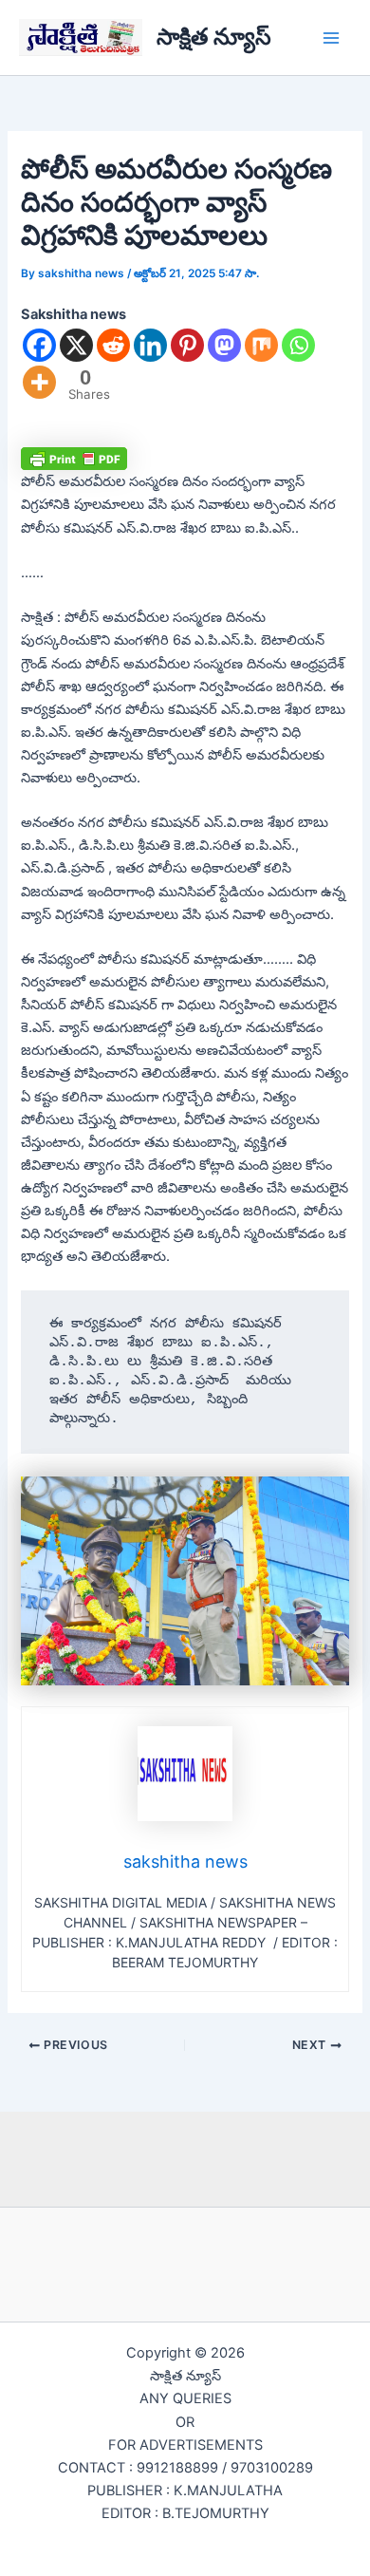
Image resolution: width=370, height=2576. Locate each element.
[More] (39, 382)
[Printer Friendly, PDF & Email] (74, 458)
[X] (76, 345)
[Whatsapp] (298, 345)
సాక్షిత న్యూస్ (214, 37)
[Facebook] (39, 345)
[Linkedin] (150, 345)
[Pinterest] (187, 345)
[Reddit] (113, 345)
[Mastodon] (224, 345)
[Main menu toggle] (331, 38)
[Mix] (261, 345)
